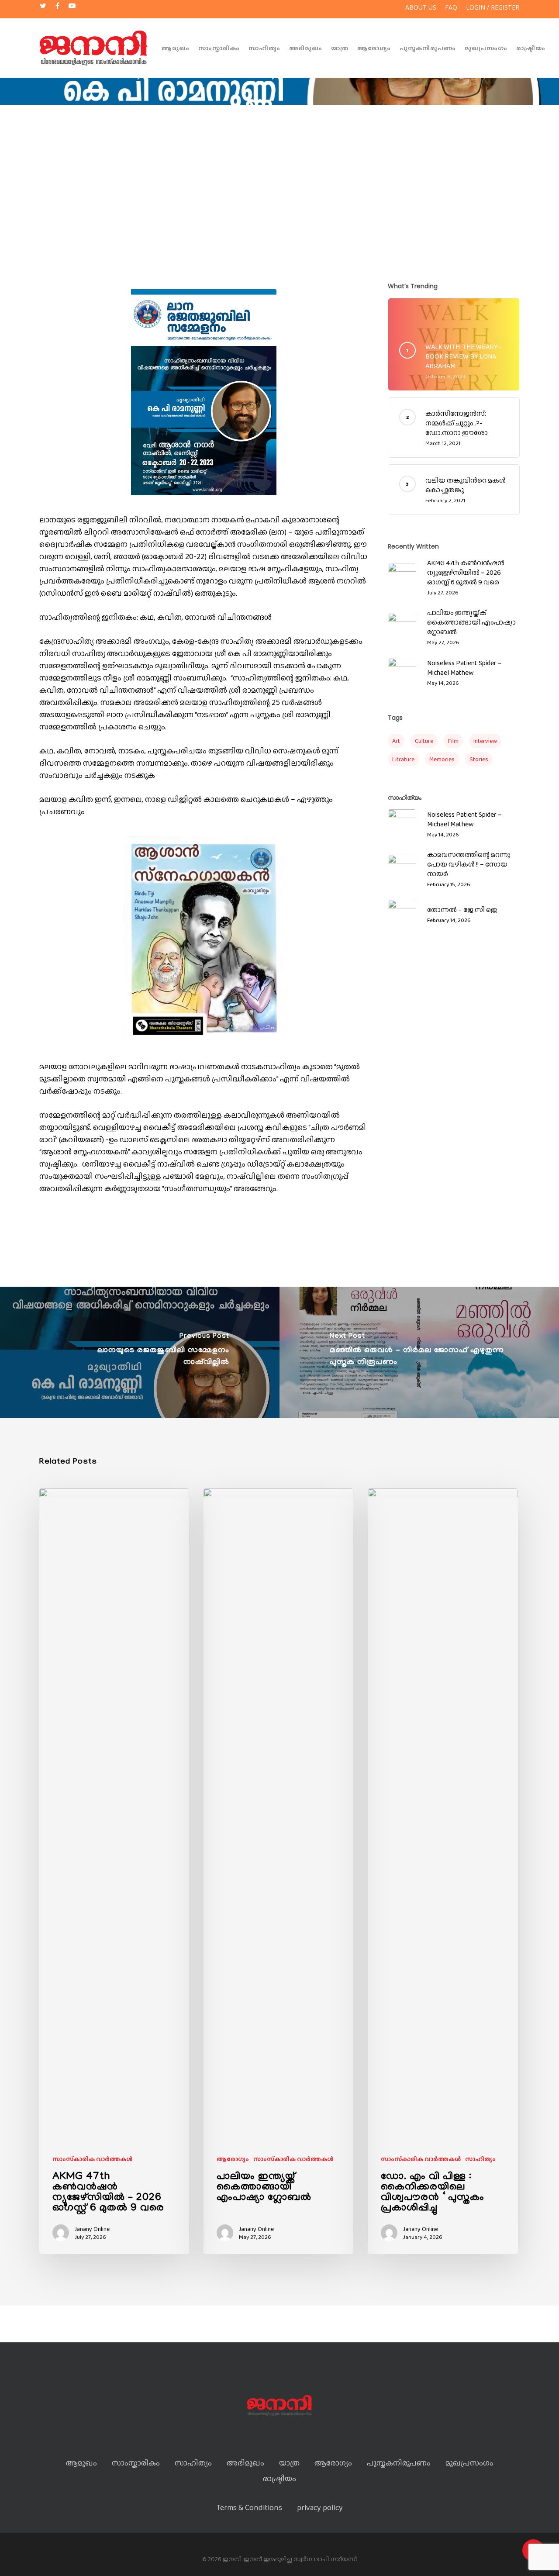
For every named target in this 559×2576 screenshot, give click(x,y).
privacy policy (320, 2507)
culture (424, 741)
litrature (403, 759)
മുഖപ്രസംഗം (486, 48)
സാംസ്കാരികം (219, 48)
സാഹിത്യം (264, 48)
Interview (485, 741)
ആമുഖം (176, 48)
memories (442, 759)
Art (396, 741)
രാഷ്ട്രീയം (531, 48)
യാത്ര (340, 48)
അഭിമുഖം (306, 48)
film (453, 741)
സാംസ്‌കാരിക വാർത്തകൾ (92, 2159)
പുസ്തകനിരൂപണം (428, 48)
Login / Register (493, 7)
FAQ (451, 7)
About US (421, 7)
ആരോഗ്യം (374, 48)
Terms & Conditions (249, 2507)
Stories (479, 759)
